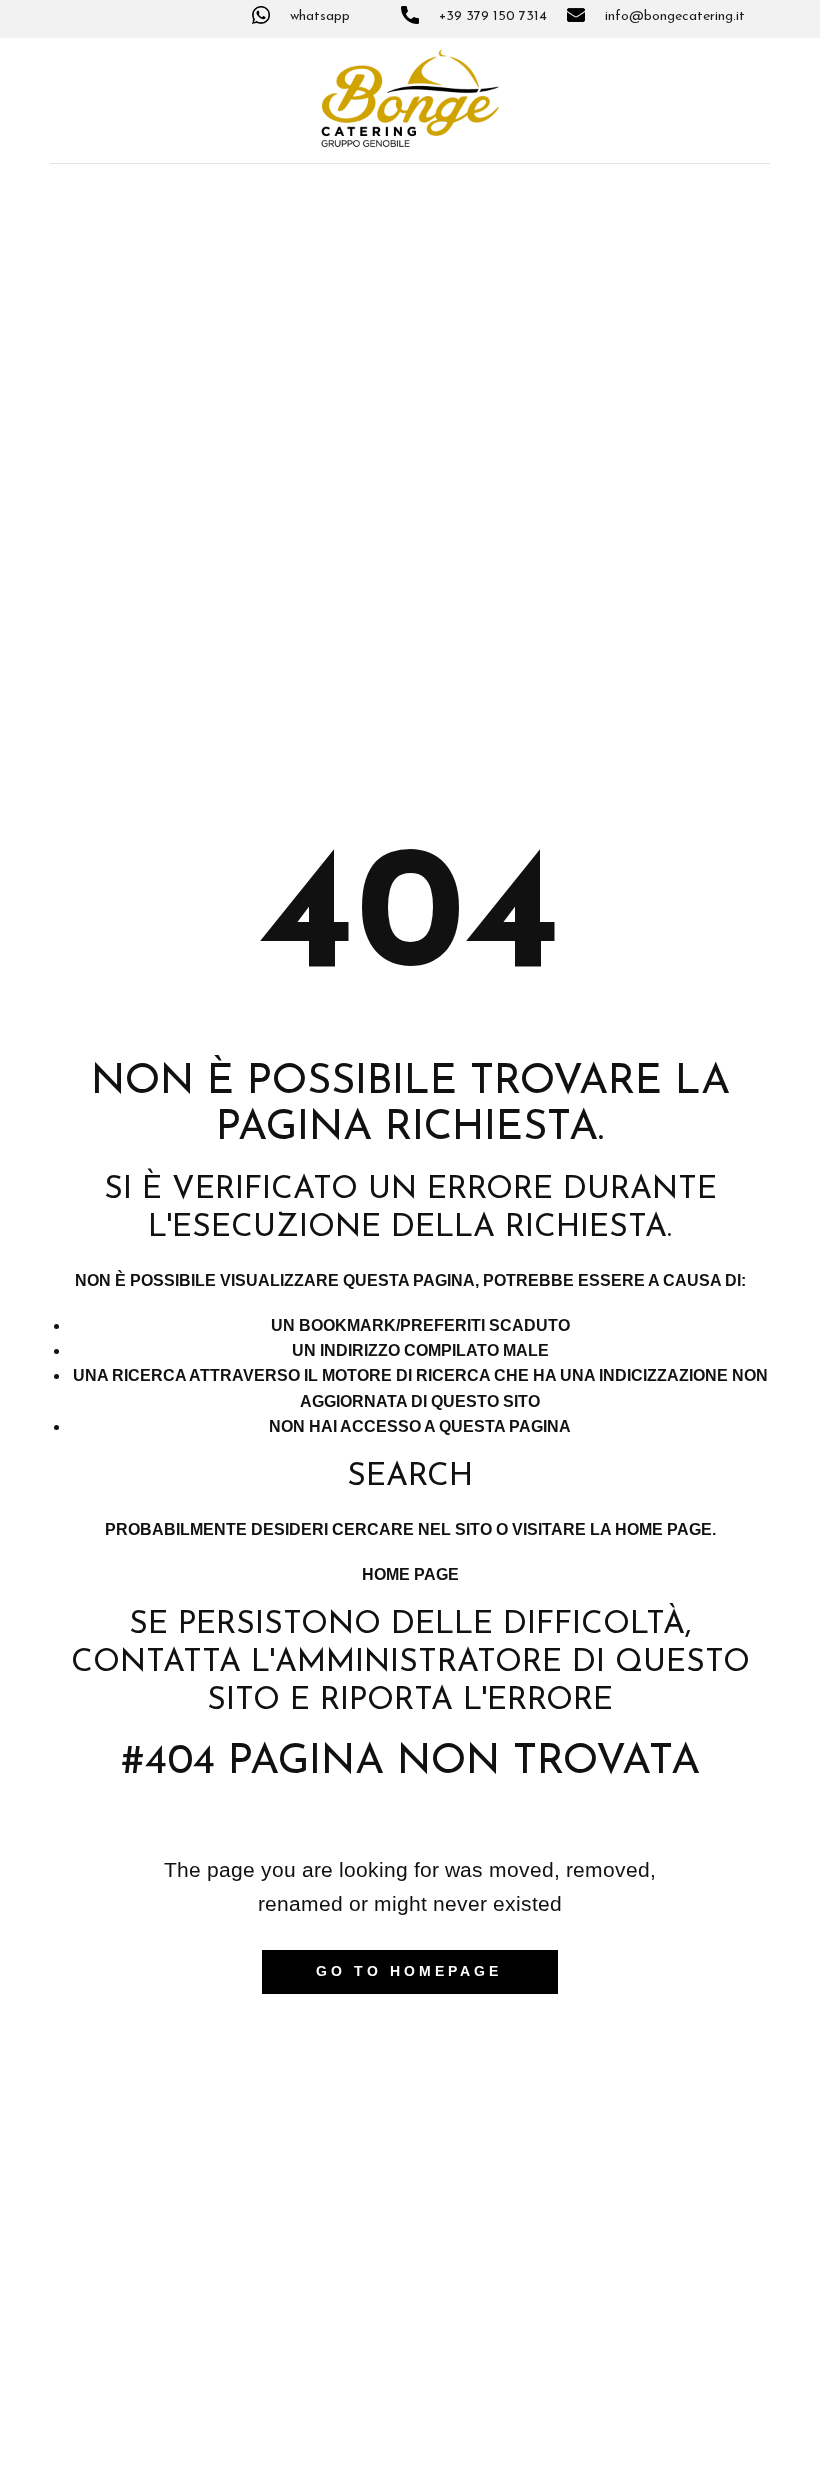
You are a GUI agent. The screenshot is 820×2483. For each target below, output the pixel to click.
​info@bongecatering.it (673, 16)
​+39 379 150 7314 (491, 16)
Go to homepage (409, 1971)
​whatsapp (318, 16)
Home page (410, 1574)
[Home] (410, 98)
